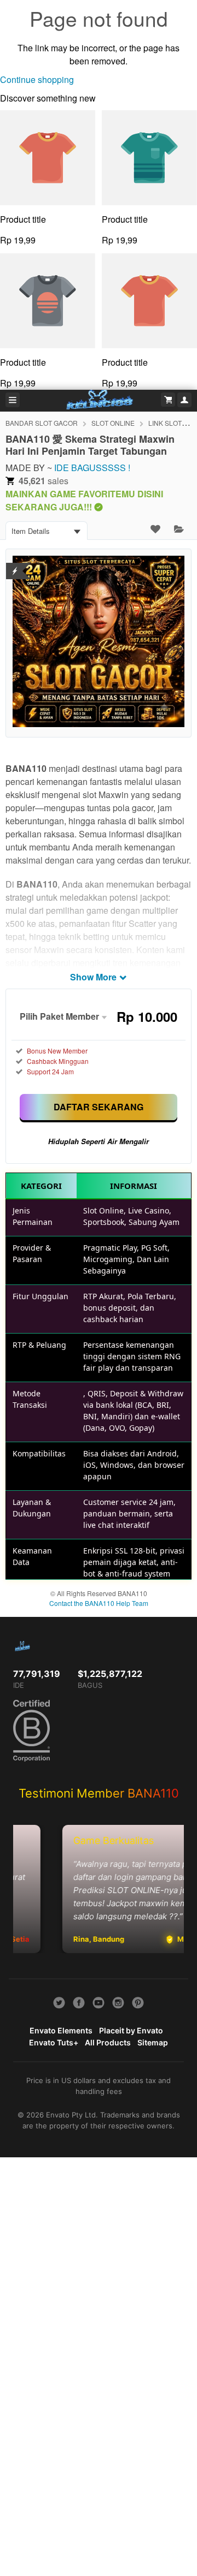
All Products (108, 2042)
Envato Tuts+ (54, 2042)
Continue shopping (37, 79)
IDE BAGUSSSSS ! (92, 468)
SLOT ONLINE (113, 423)
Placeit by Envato (131, 2030)
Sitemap (153, 2042)
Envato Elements (61, 2030)
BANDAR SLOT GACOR (42, 423)
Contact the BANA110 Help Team (99, 1603)
